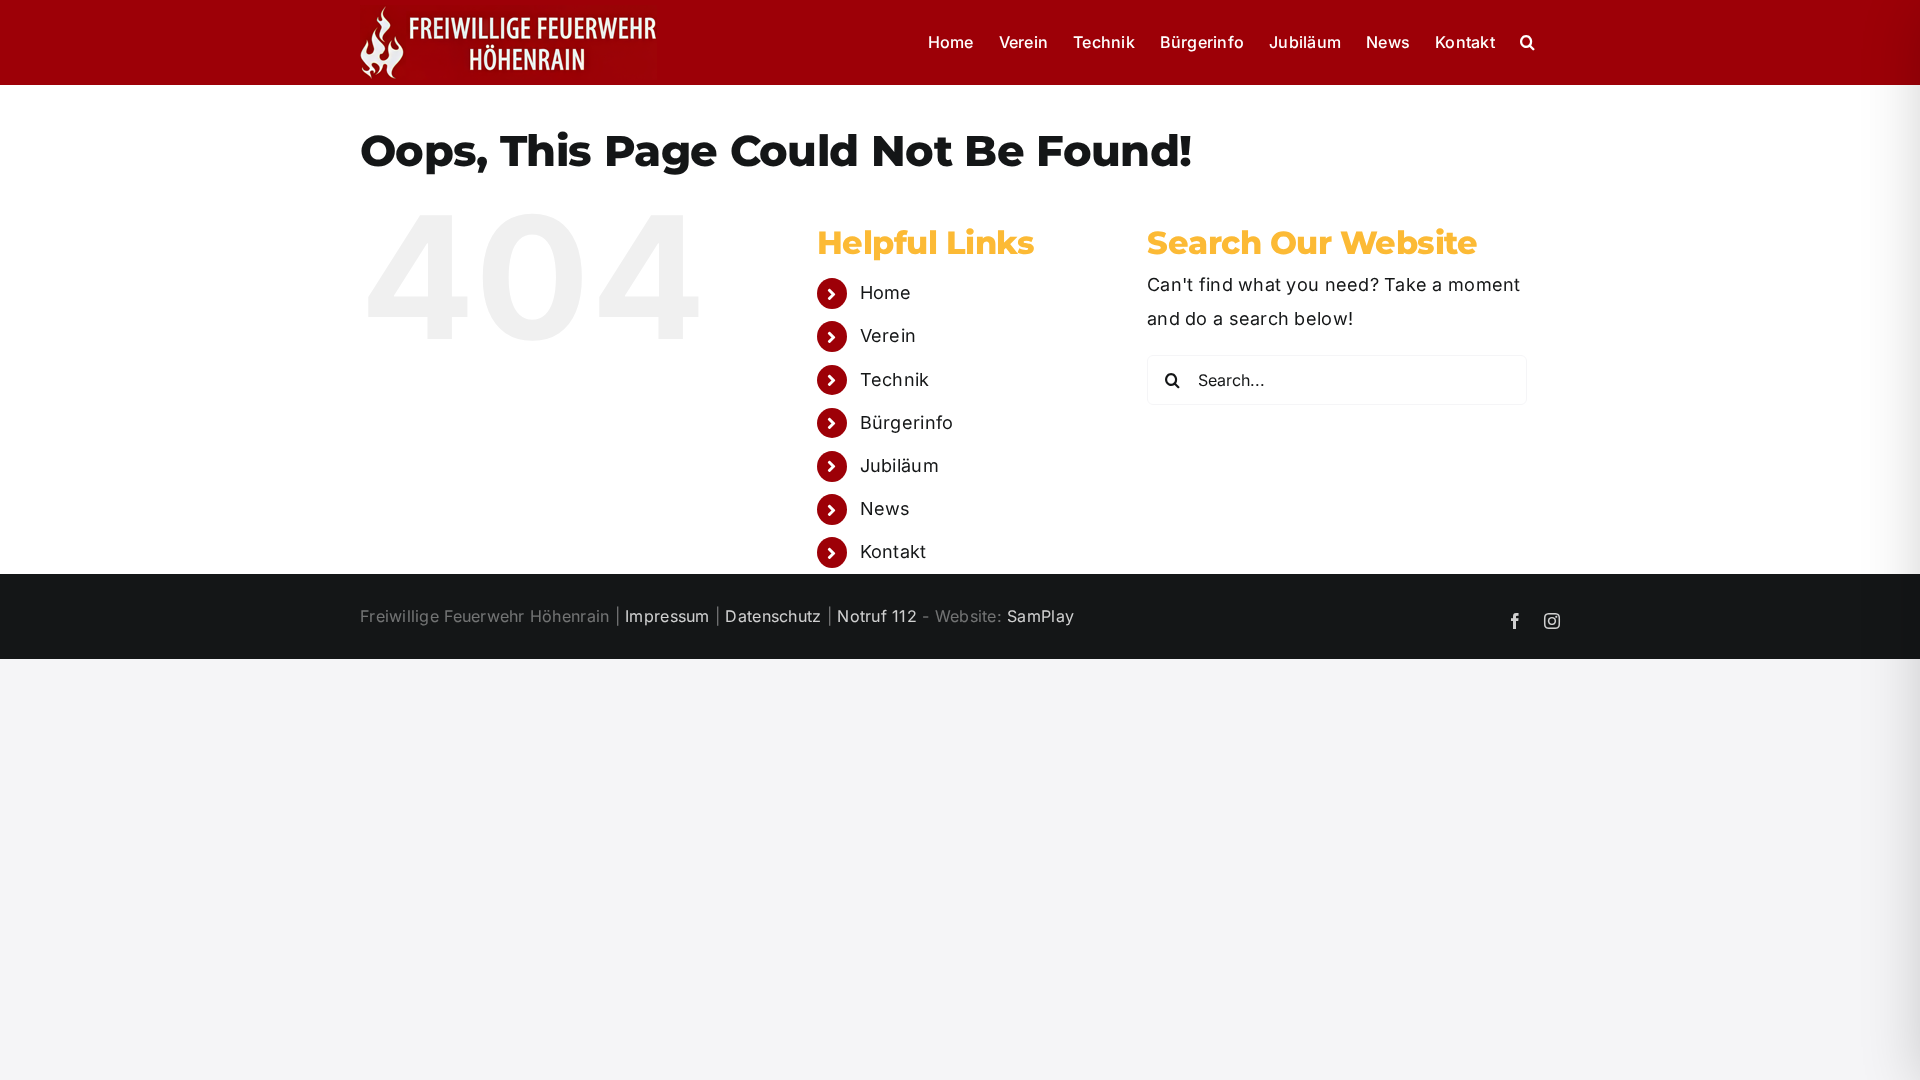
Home (886, 292)
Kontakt (893, 551)
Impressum (667, 616)
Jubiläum (899, 465)
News (885, 508)
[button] (1527, 42)
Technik (895, 379)
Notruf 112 (877, 616)
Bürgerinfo (907, 422)
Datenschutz (773, 616)
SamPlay (1040, 616)
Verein (888, 335)
